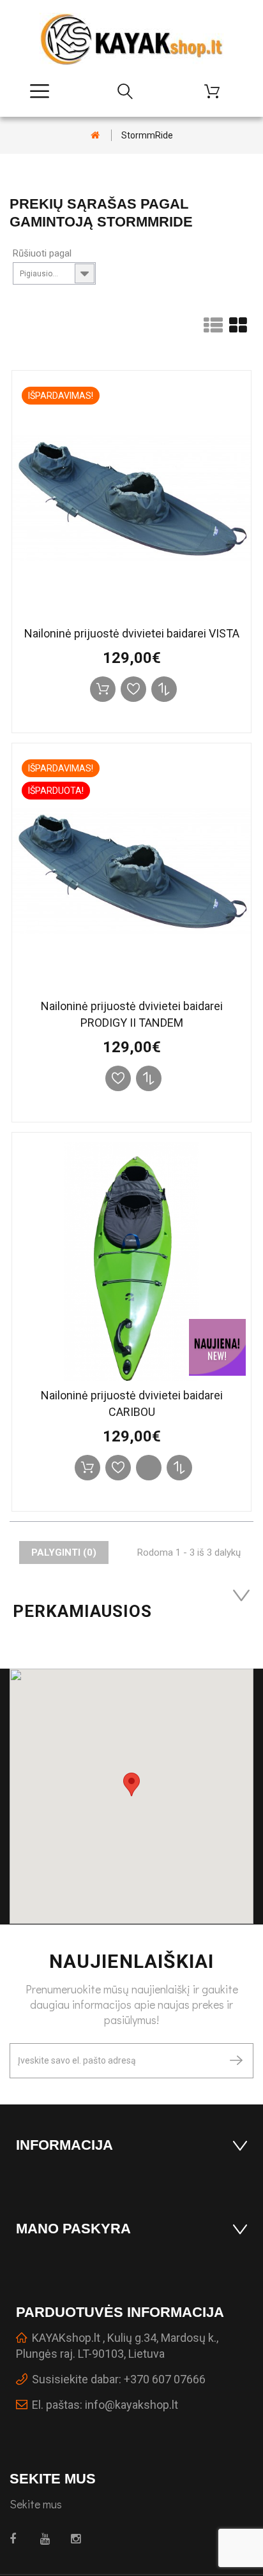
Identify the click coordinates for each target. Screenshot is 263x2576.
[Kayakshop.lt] (131, 39)
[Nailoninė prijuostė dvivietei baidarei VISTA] (131, 500)
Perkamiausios (83, 1611)
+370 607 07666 (165, 2379)
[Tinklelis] (238, 329)
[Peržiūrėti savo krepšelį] (217, 91)
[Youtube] (48, 2539)
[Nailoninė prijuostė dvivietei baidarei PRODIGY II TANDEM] (131, 872)
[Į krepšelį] (103, 689)
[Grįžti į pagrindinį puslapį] (95, 135)
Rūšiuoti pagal (42, 253)
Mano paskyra (73, 2229)
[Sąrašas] (213, 329)
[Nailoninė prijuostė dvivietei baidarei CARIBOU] (131, 1262)
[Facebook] (18, 2539)
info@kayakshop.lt (131, 2405)
